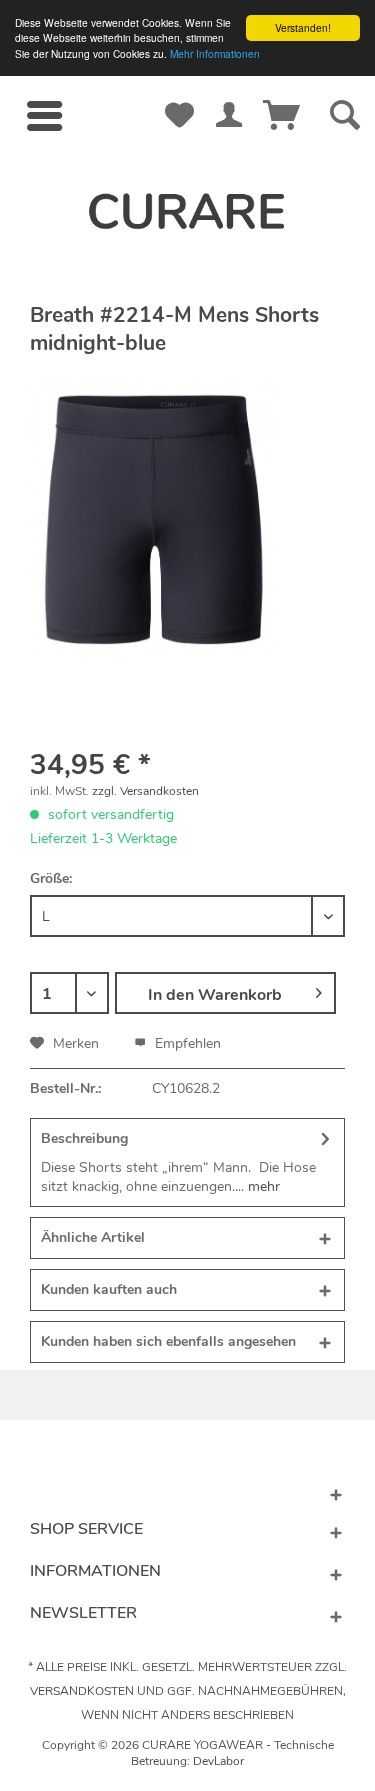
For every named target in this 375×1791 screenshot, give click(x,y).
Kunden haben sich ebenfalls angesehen (168, 1341)
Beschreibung (84, 1138)
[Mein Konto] (229, 96)
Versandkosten (82, 1691)
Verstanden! (303, 27)
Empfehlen (186, 1043)
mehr (262, 1186)
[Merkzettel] (180, 96)
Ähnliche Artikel (93, 1237)
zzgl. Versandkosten (145, 791)
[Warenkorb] (278, 96)
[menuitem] (44, 116)
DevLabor (218, 1761)
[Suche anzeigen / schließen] (340, 116)
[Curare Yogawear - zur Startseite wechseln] (188, 211)
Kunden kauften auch (109, 1289)
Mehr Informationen (215, 53)
